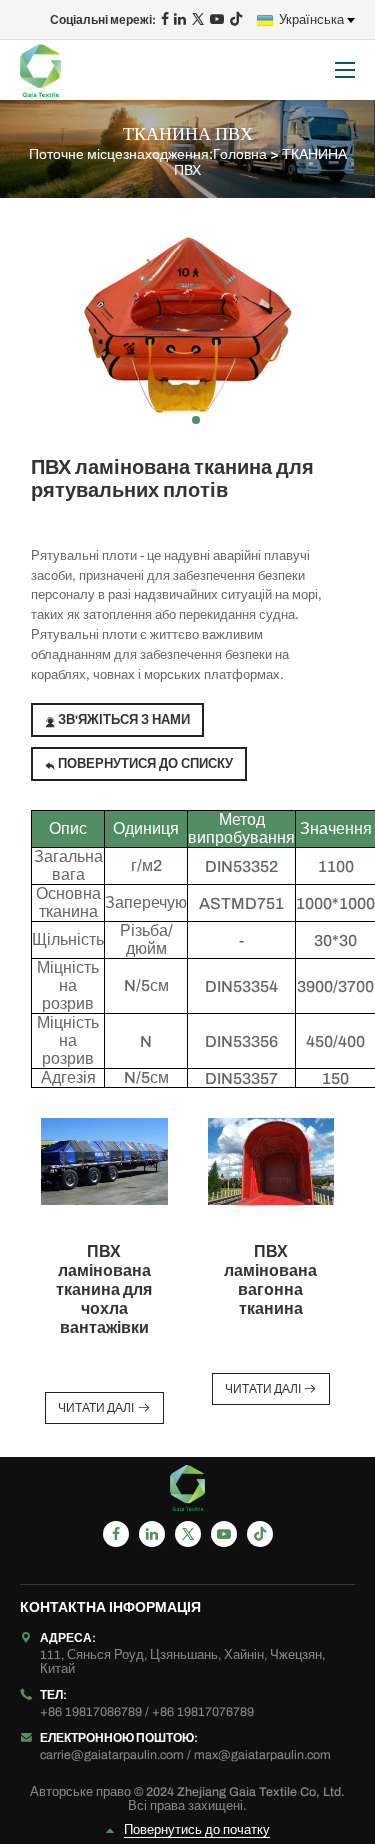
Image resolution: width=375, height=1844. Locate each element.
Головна (240, 154)
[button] (164, 420)
